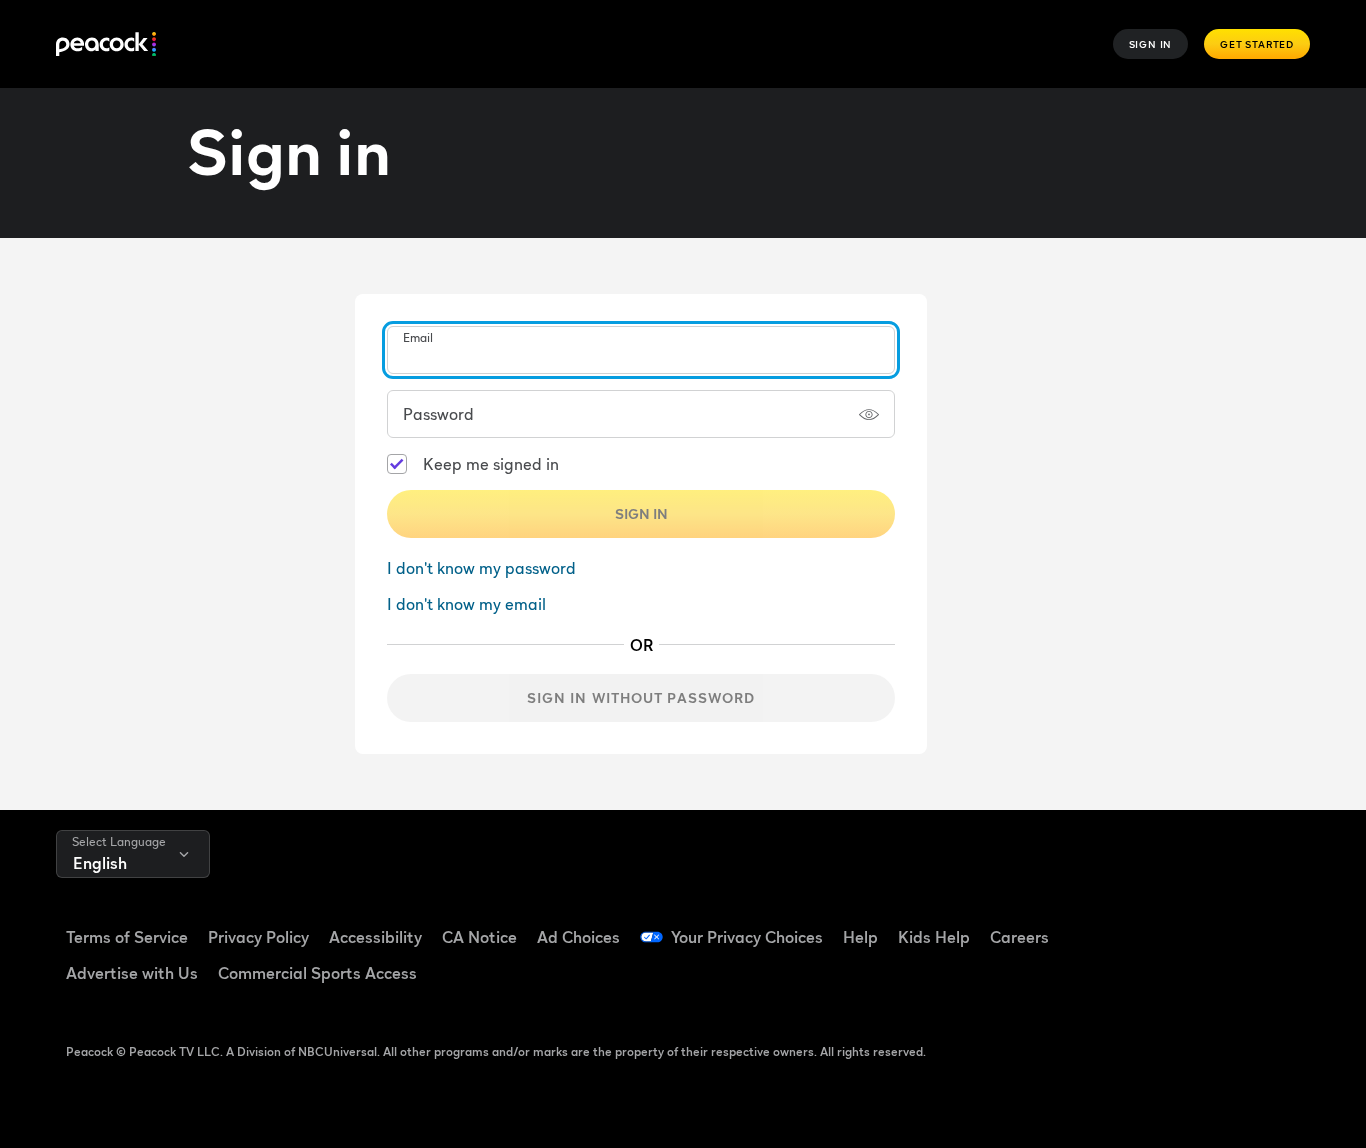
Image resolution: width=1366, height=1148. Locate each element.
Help (860, 937)
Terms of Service (127, 937)
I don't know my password (481, 568)
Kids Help (934, 937)
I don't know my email (466, 604)
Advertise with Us (132, 973)
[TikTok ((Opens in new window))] (1188, 924)
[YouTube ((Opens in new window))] (1240, 924)
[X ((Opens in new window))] (1188, 981)
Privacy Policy (258, 937)
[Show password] (869, 414)
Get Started (1257, 44)
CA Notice (479, 937)
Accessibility (375, 937)
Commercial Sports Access (317, 973)
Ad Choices (578, 937)
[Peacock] (106, 44)
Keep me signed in (491, 464)
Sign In (1151, 44)
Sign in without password (641, 697)
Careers (1019, 937)
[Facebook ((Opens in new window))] (1136, 924)
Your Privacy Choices (747, 937)
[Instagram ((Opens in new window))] (1136, 981)
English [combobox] (100, 863)
